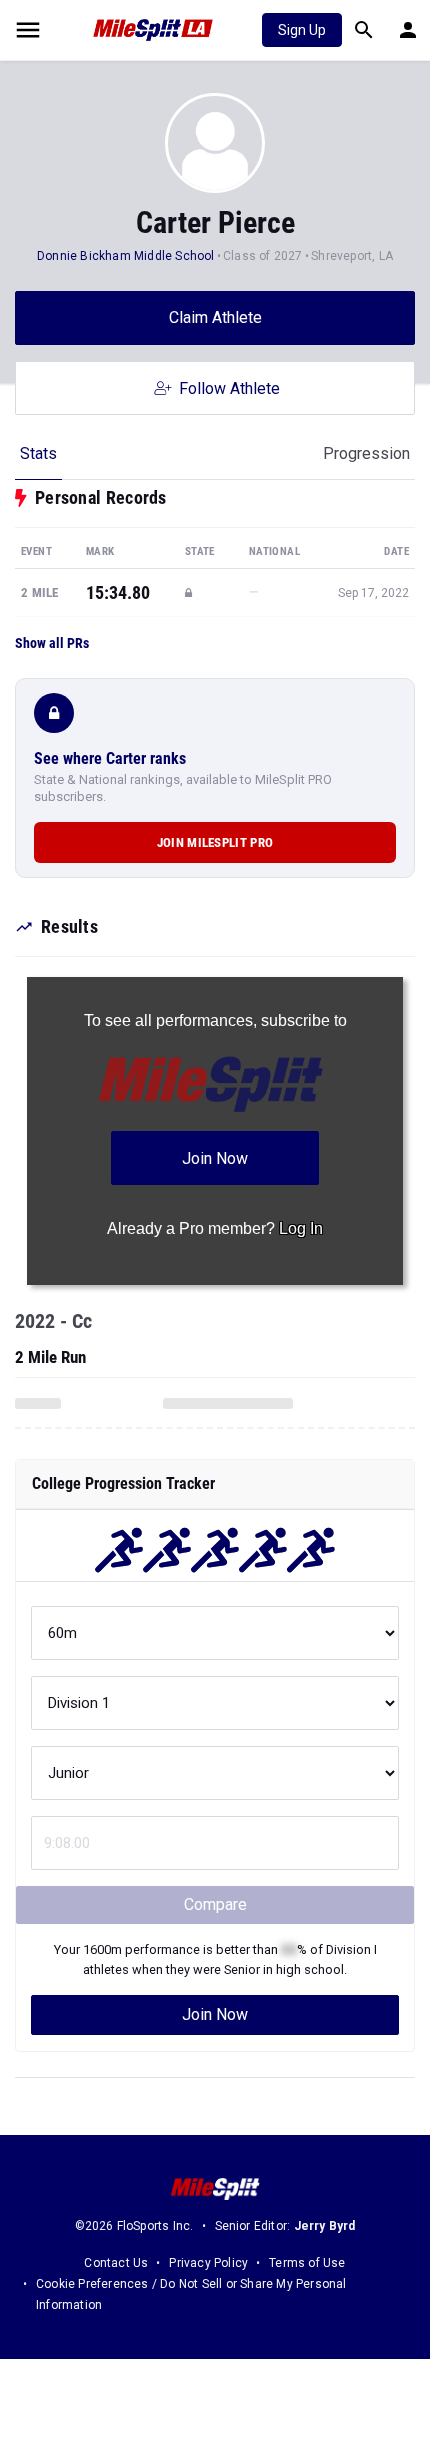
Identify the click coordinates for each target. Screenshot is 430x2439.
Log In (301, 1228)
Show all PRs (52, 643)
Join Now (215, 2014)
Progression (366, 453)
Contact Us (116, 2263)
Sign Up (302, 30)
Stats (38, 453)
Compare (215, 1904)
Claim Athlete (215, 317)
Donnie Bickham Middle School (126, 256)
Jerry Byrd (325, 2226)
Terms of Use (307, 2263)
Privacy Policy (208, 2263)
